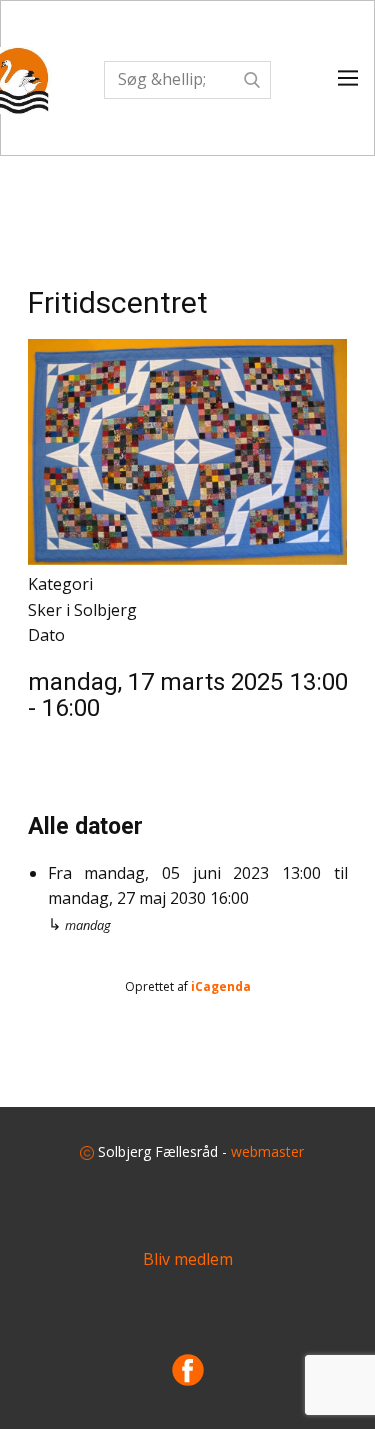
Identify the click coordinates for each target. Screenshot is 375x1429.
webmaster (267, 1151)
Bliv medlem (188, 1259)
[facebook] (188, 1370)
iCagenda (221, 986)
